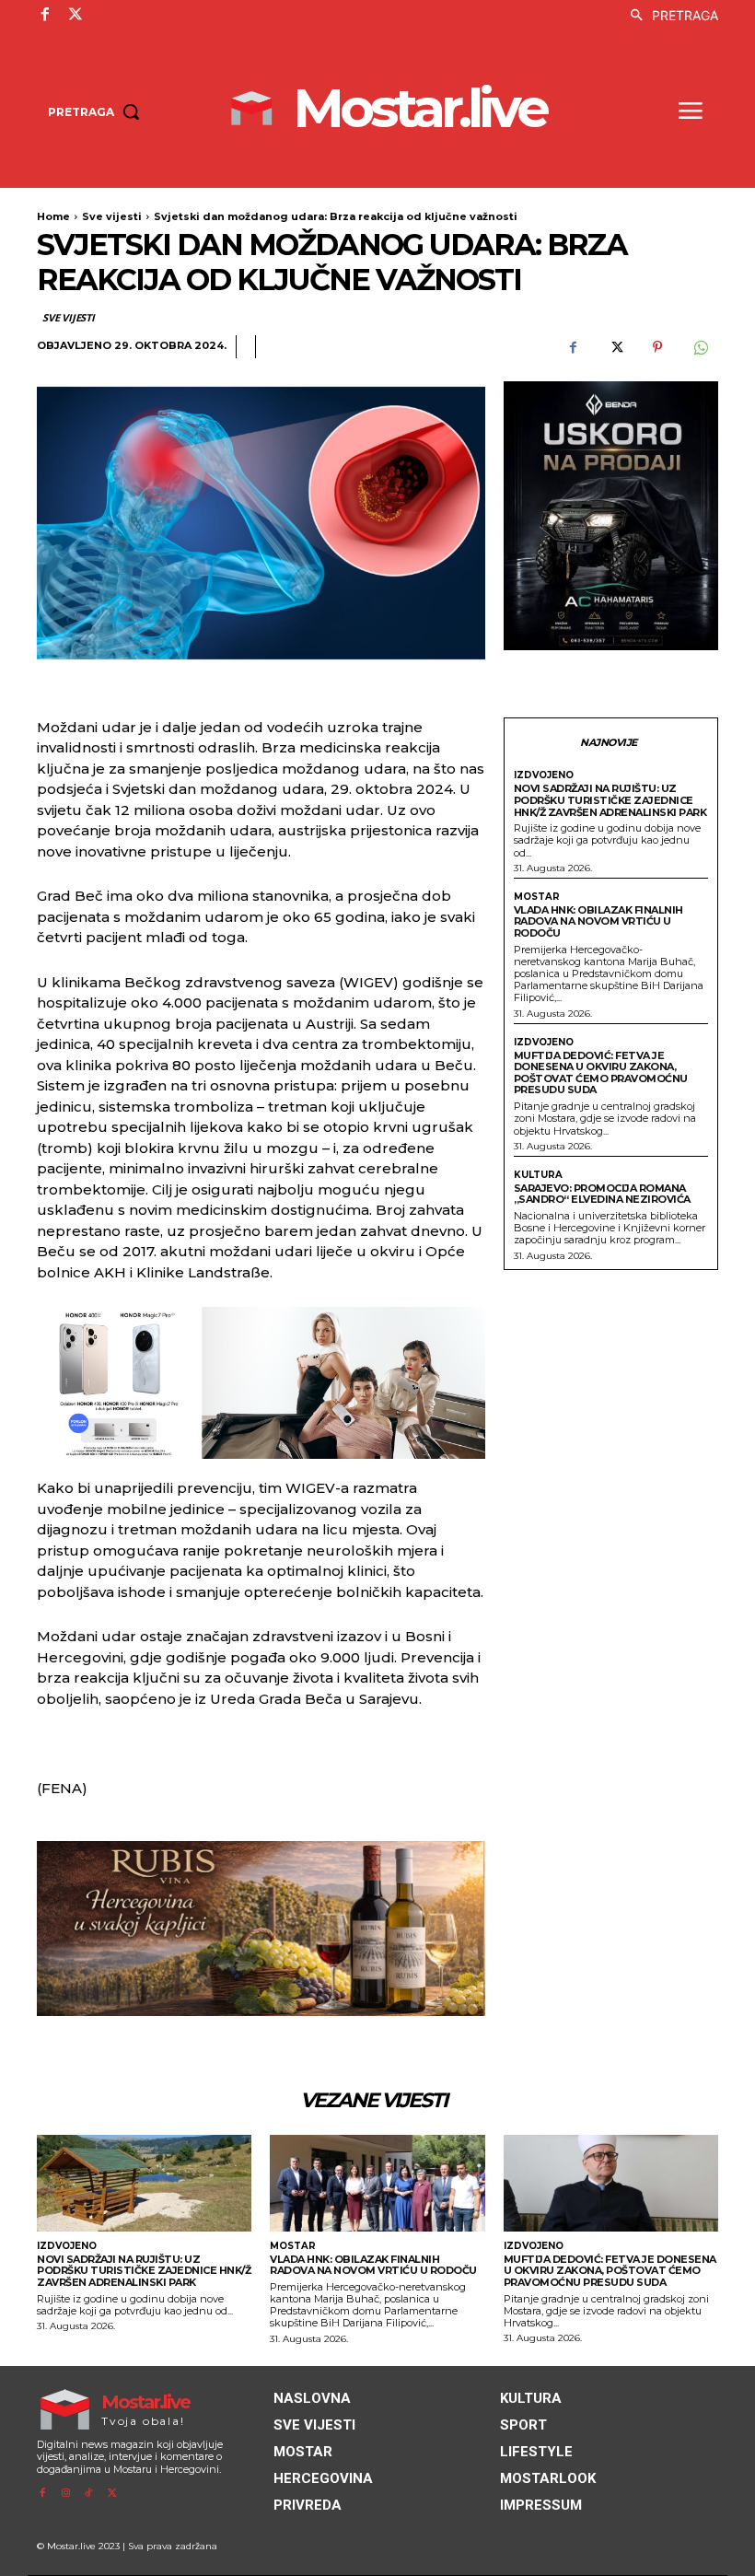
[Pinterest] (657, 347)
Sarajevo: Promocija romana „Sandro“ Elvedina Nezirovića (602, 1194)
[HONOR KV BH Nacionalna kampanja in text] (261, 1383)
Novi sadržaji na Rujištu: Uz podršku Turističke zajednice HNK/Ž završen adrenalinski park (610, 800)
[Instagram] (65, 2494)
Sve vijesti (112, 216)
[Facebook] (45, 15)
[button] (669, 16)
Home (53, 216)
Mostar (537, 897)
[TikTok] (89, 2494)
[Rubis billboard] (261, 1929)
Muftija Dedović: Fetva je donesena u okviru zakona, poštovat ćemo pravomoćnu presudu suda (601, 1073)
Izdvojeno (544, 775)
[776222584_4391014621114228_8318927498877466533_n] (611, 516)
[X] (75, 15)
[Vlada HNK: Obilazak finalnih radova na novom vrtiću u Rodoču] (377, 2183)
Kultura (538, 1175)
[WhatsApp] (700, 347)
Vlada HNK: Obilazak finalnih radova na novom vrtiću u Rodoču (598, 921)
